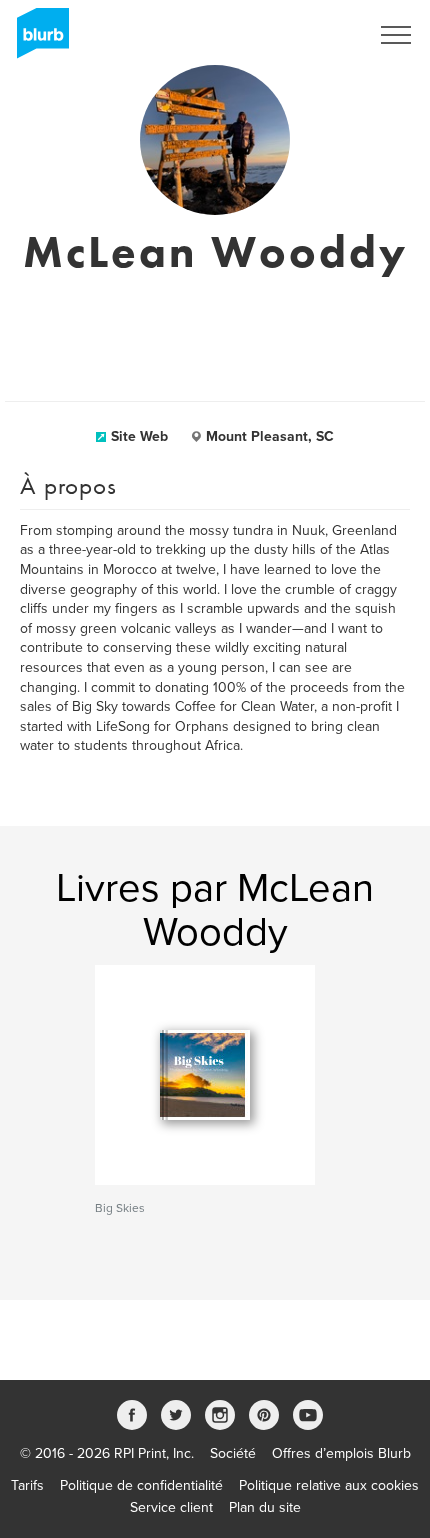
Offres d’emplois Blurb (341, 1453)
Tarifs (27, 1485)
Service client (171, 1507)
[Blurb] (37, 40)
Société (233, 1453)
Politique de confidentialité (141, 1485)
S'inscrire (314, 35)
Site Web (139, 436)
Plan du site (265, 1507)
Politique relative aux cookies (329, 1485)
